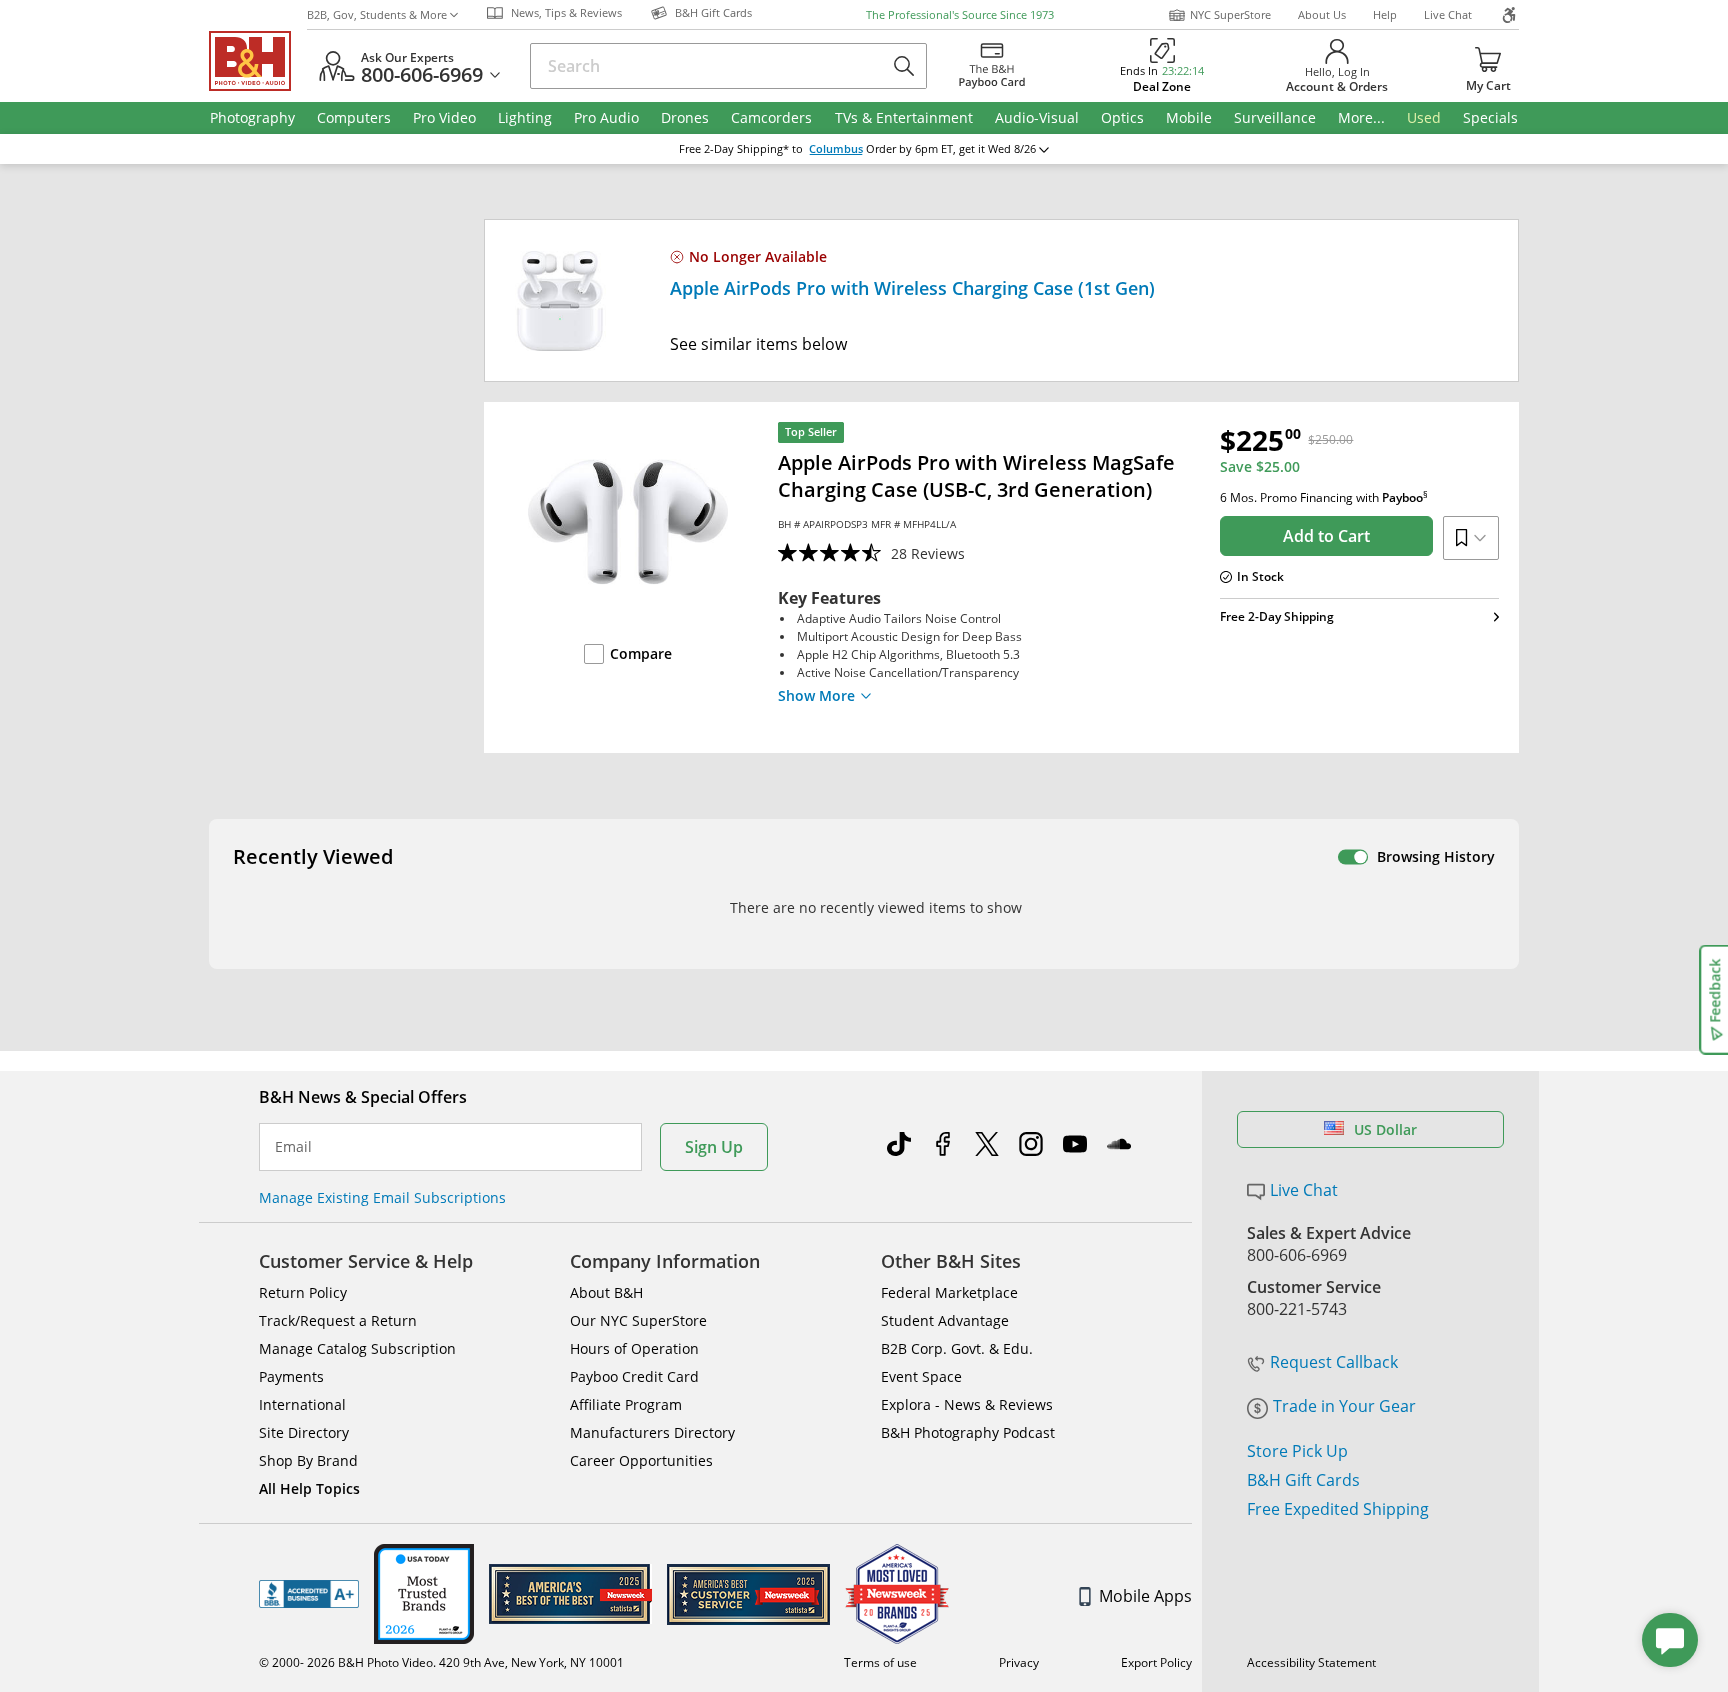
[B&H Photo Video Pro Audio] (258, 61)
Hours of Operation (634, 1348)
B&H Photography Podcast (968, 1432)
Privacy (1019, 1662)
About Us (1322, 14)
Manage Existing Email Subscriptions (382, 1197)
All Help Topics (309, 1488)
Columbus (836, 149)
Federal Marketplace (949, 1292)
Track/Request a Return (338, 1320)
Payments (291, 1376)
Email (293, 1147)
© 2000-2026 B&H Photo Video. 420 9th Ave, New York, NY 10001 (441, 1662)
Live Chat (1448, 14)
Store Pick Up (1297, 1451)
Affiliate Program (626, 1404)
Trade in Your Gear (1344, 1406)
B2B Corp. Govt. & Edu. (957, 1348)
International (302, 1404)
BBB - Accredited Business (309, 1594)
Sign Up (714, 1147)
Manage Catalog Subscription (357, 1348)
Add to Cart (1326, 536)
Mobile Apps (1145, 1596)
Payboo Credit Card (634, 1376)
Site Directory (304, 1432)
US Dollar (1385, 1129)
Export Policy (1156, 1662)
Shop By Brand (308, 1460)
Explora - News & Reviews (967, 1404)
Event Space (921, 1376)
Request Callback (1334, 1362)
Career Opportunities (641, 1460)
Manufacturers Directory (652, 1432)
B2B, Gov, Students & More (377, 14)
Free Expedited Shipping (1338, 1509)
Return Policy (303, 1292)
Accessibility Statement (1311, 1662)
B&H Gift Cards (1303, 1480)
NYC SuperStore (1230, 14)
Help (1385, 14)
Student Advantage (945, 1320)
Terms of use (880, 1662)
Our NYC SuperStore (638, 1320)
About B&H (606, 1292)
